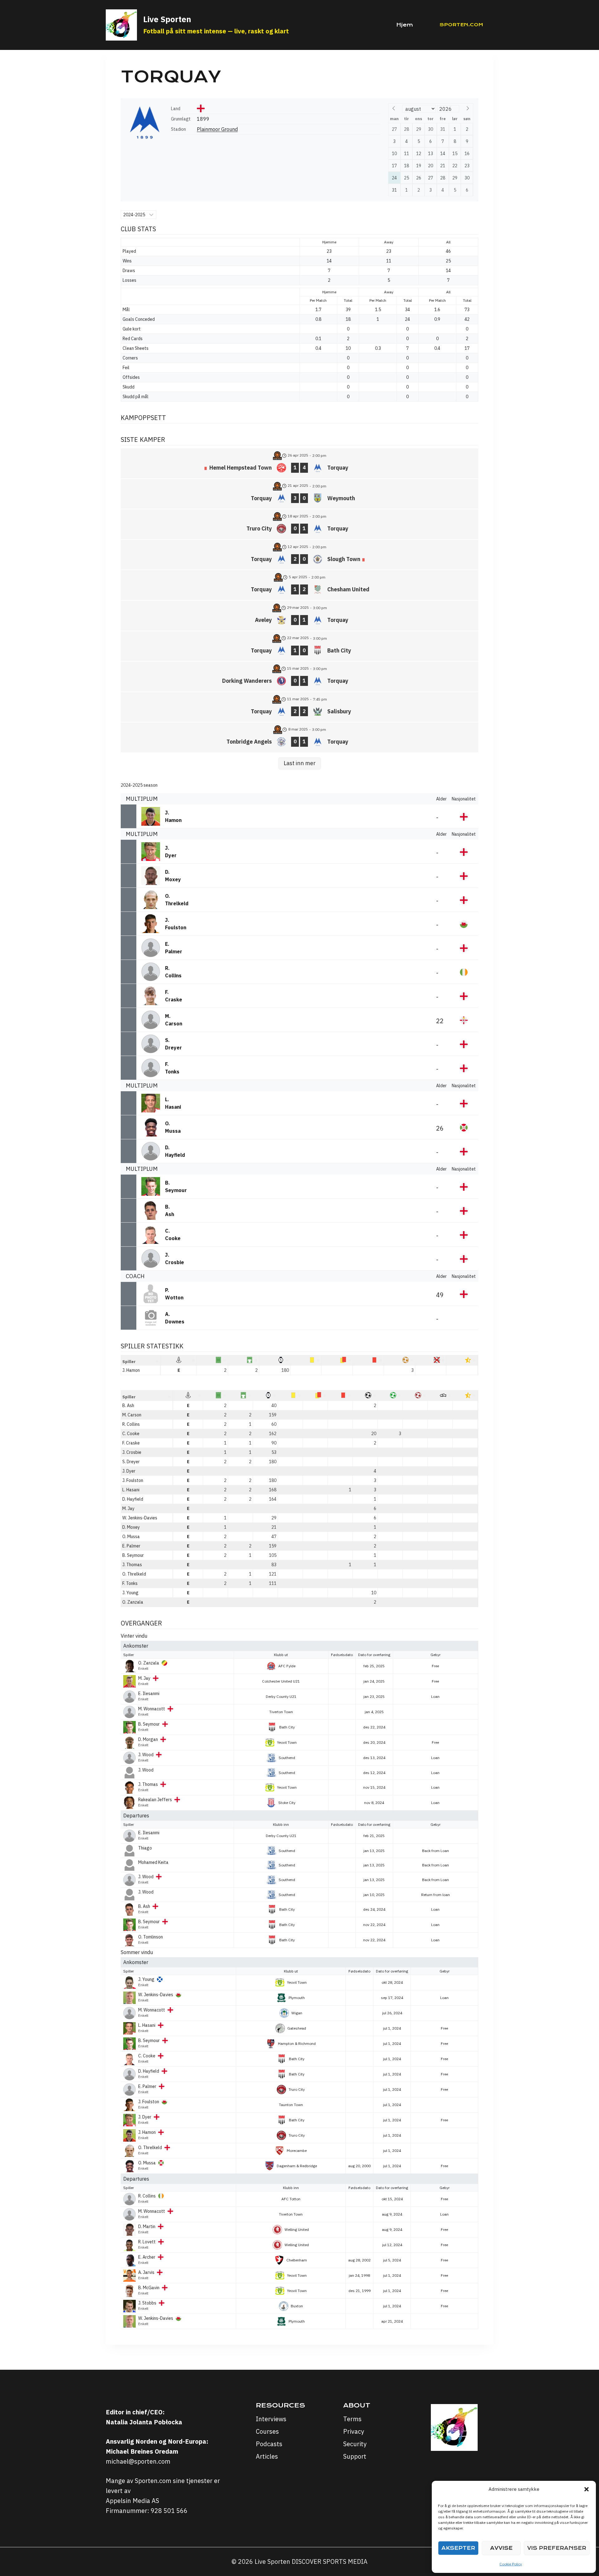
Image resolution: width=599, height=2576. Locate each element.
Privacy (354, 2431)
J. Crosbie (132, 1452)
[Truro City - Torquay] (299, 524)
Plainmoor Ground (217, 129)
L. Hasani (131, 1490)
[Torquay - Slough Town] (299, 555)
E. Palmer (131, 1546)
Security (355, 2444)
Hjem (405, 25)
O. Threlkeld (134, 1574)
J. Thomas (132, 1565)
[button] (587, 2489)
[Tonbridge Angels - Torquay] (299, 737)
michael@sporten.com (138, 2461)
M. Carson (132, 1415)
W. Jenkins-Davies (140, 1518)
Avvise (501, 2548)
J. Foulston (133, 1480)
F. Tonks (130, 1583)
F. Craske (131, 1443)
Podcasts (269, 2444)
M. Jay (128, 1508)
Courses (267, 2431)
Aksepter (458, 2548)
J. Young (130, 1593)
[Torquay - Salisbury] (299, 707)
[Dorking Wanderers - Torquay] (299, 677)
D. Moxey (131, 1527)
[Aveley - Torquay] (299, 616)
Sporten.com (461, 25)
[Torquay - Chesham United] (299, 585)
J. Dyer (129, 1471)
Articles (267, 2456)
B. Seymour (133, 1555)
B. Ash (128, 1405)
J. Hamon (131, 1370)
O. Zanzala (133, 1602)
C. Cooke (131, 1434)
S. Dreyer (131, 1462)
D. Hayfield (133, 1499)
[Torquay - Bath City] (299, 646)
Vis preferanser (557, 2548)
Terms (352, 2419)
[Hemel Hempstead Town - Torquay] (299, 463)
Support (355, 2456)
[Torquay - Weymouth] (299, 494)
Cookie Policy (511, 2564)
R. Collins (131, 1424)
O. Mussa (131, 1537)
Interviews (271, 2419)
